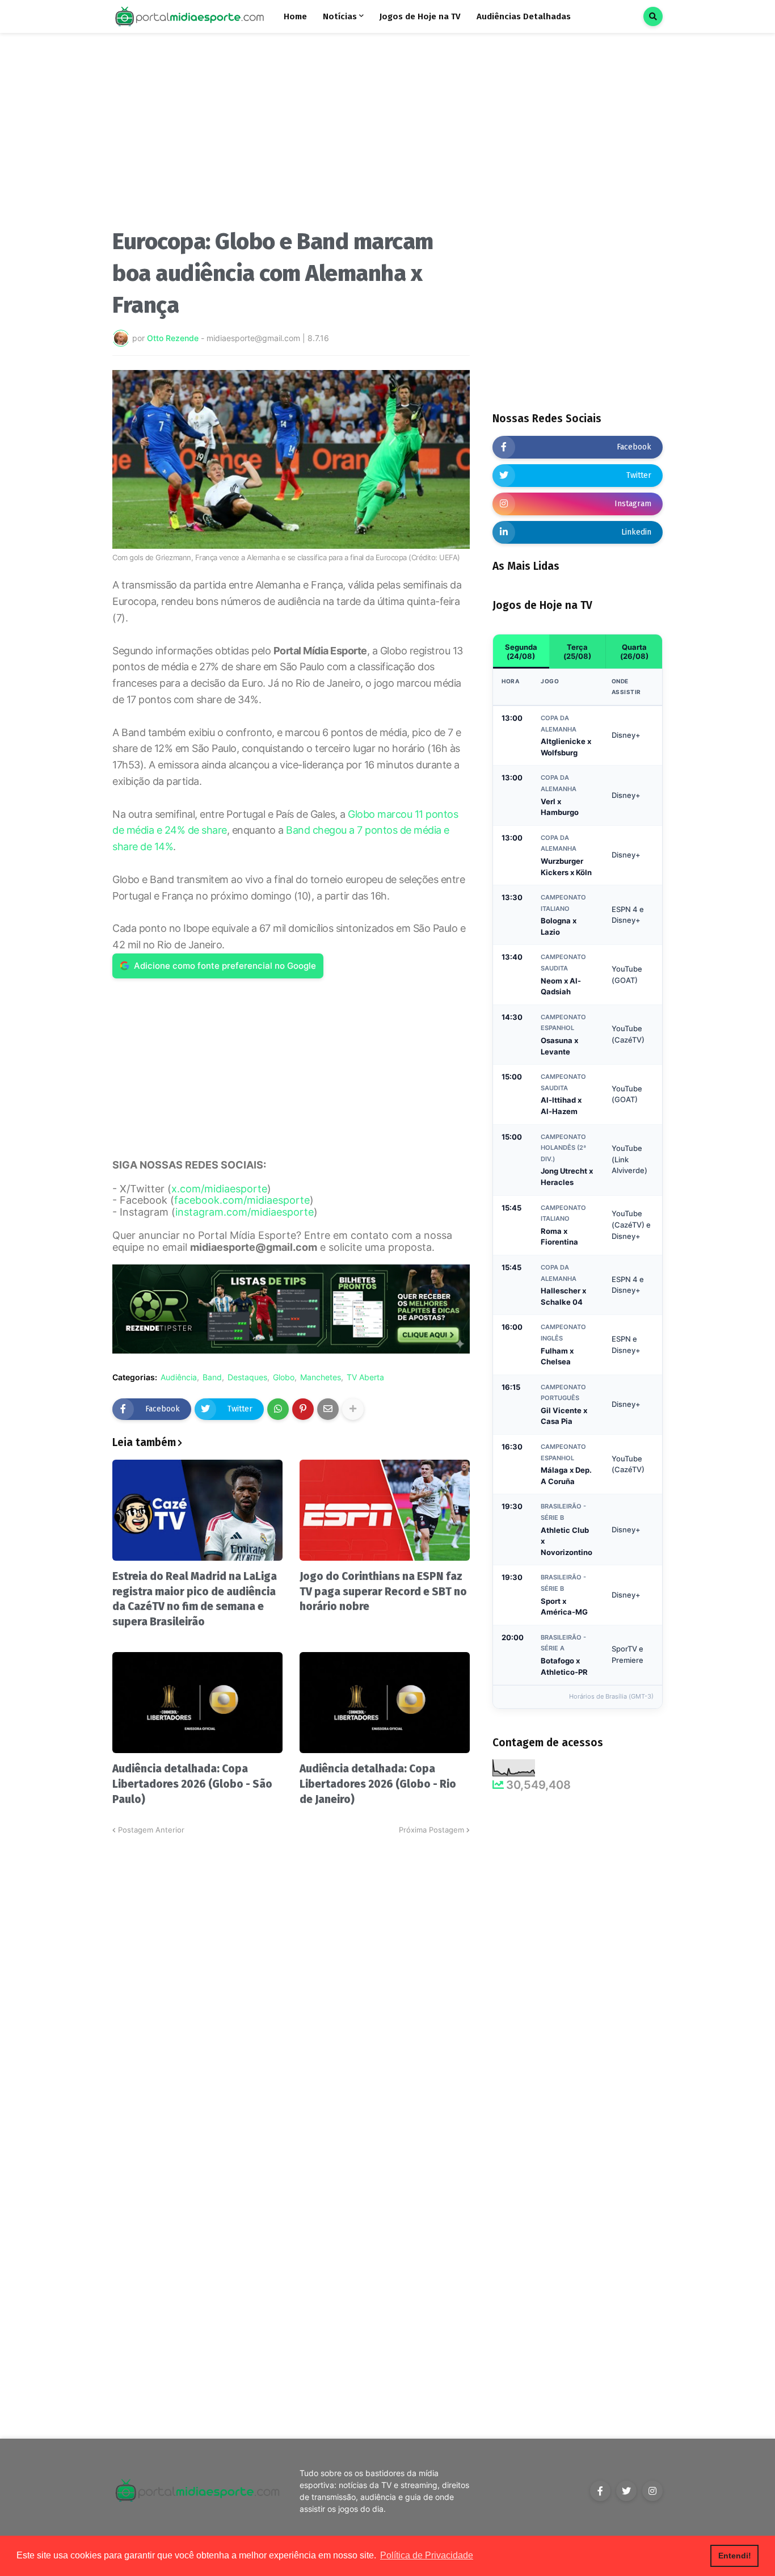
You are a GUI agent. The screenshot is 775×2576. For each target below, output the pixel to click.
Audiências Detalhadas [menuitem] (524, 16)
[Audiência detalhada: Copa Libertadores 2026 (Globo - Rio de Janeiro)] (385, 1703)
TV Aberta (365, 1377)
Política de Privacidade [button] (427, 2555)
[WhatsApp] (278, 1409)
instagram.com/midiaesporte (245, 1212)
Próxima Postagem (431, 1830)
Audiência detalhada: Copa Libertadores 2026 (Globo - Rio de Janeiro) (378, 1784)
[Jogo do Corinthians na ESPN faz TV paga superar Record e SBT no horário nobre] (385, 1510)
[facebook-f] (600, 2491)
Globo (284, 1377)
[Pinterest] (303, 1409)
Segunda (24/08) (521, 652)
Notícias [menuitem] (340, 16)
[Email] (328, 1409)
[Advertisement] (291, 135)
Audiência (179, 1377)
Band (212, 1377)
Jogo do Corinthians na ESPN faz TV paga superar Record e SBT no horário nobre (383, 1591)
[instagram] (652, 2491)
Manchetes (321, 1377)
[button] (653, 16)
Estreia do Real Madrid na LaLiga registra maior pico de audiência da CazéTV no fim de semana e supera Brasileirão (195, 1599)
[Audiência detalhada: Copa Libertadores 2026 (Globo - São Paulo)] (197, 1703)
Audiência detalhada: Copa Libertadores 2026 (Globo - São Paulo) (192, 1784)
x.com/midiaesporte (219, 1189)
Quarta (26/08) (634, 652)
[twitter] (626, 2491)
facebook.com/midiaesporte (242, 1200)
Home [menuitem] (295, 16)
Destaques (247, 1377)
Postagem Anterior (151, 1830)
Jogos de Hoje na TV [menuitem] (420, 16)
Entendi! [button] (735, 2556)
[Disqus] (291, 1978)
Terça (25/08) (577, 652)
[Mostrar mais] (353, 1409)
